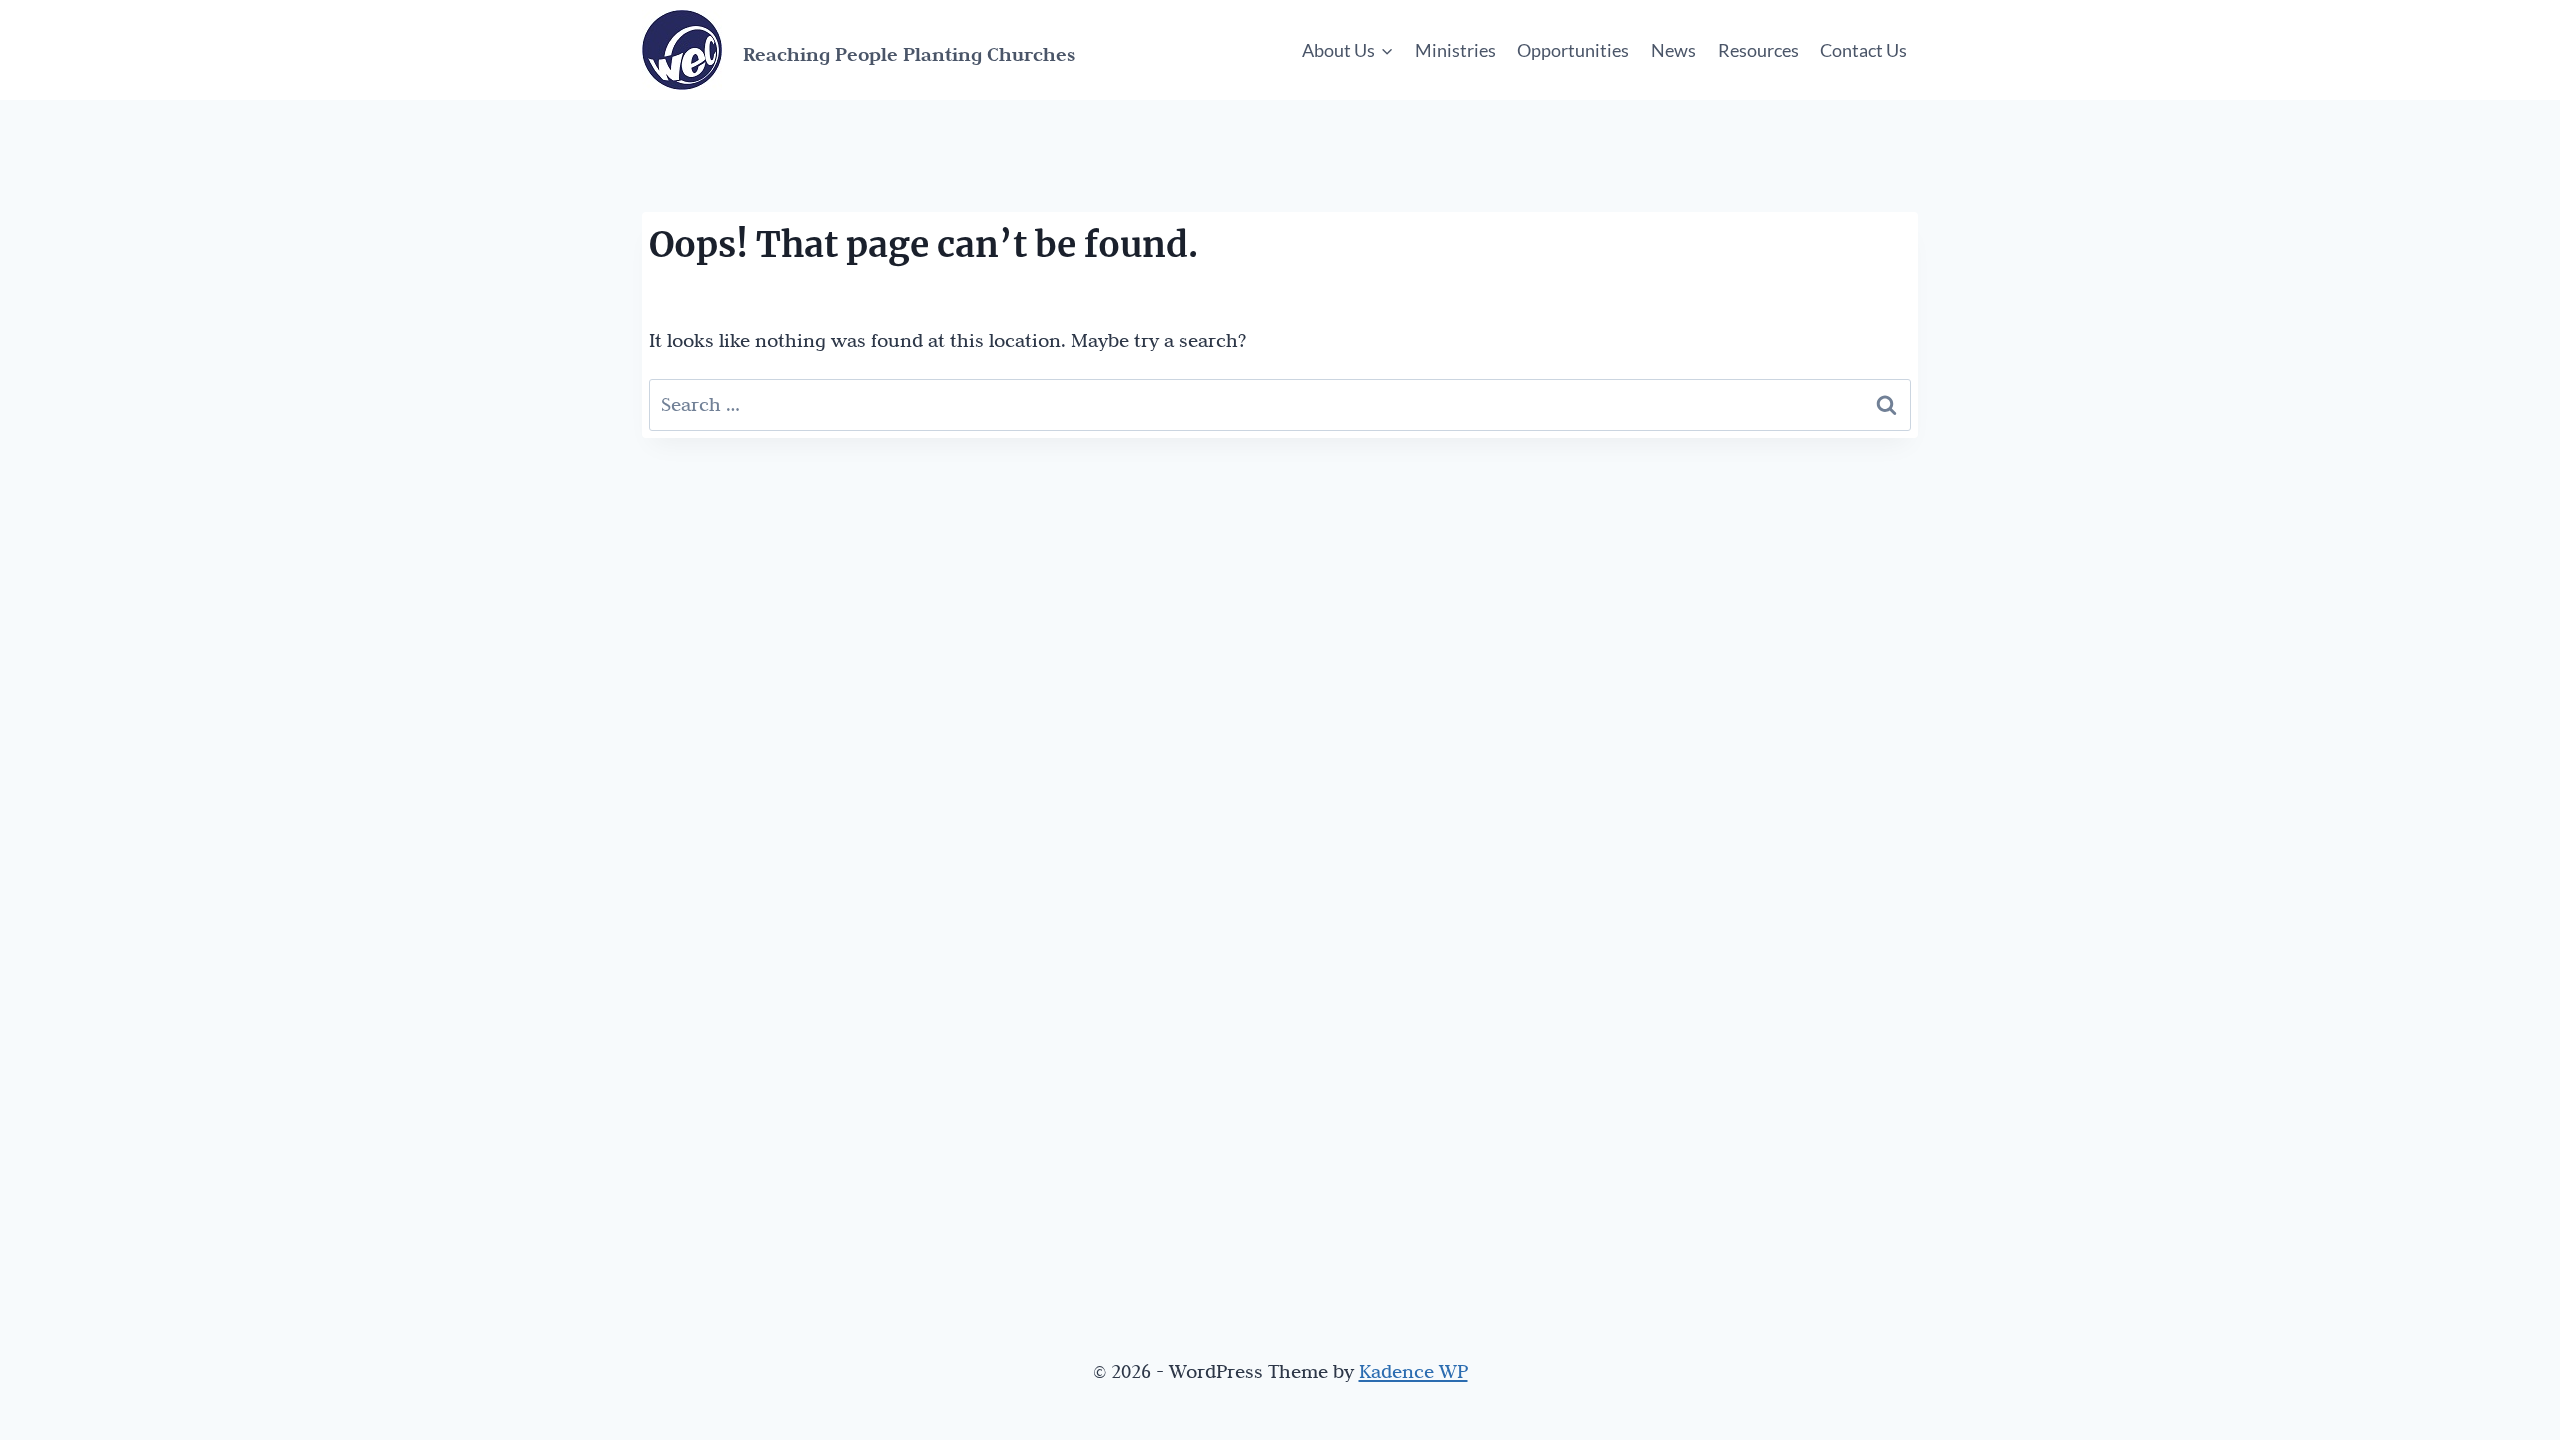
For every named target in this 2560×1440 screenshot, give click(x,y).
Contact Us (1863, 50)
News (1673, 50)
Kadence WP (1413, 1371)
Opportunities (1573, 50)
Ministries (1455, 50)
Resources (1758, 50)
